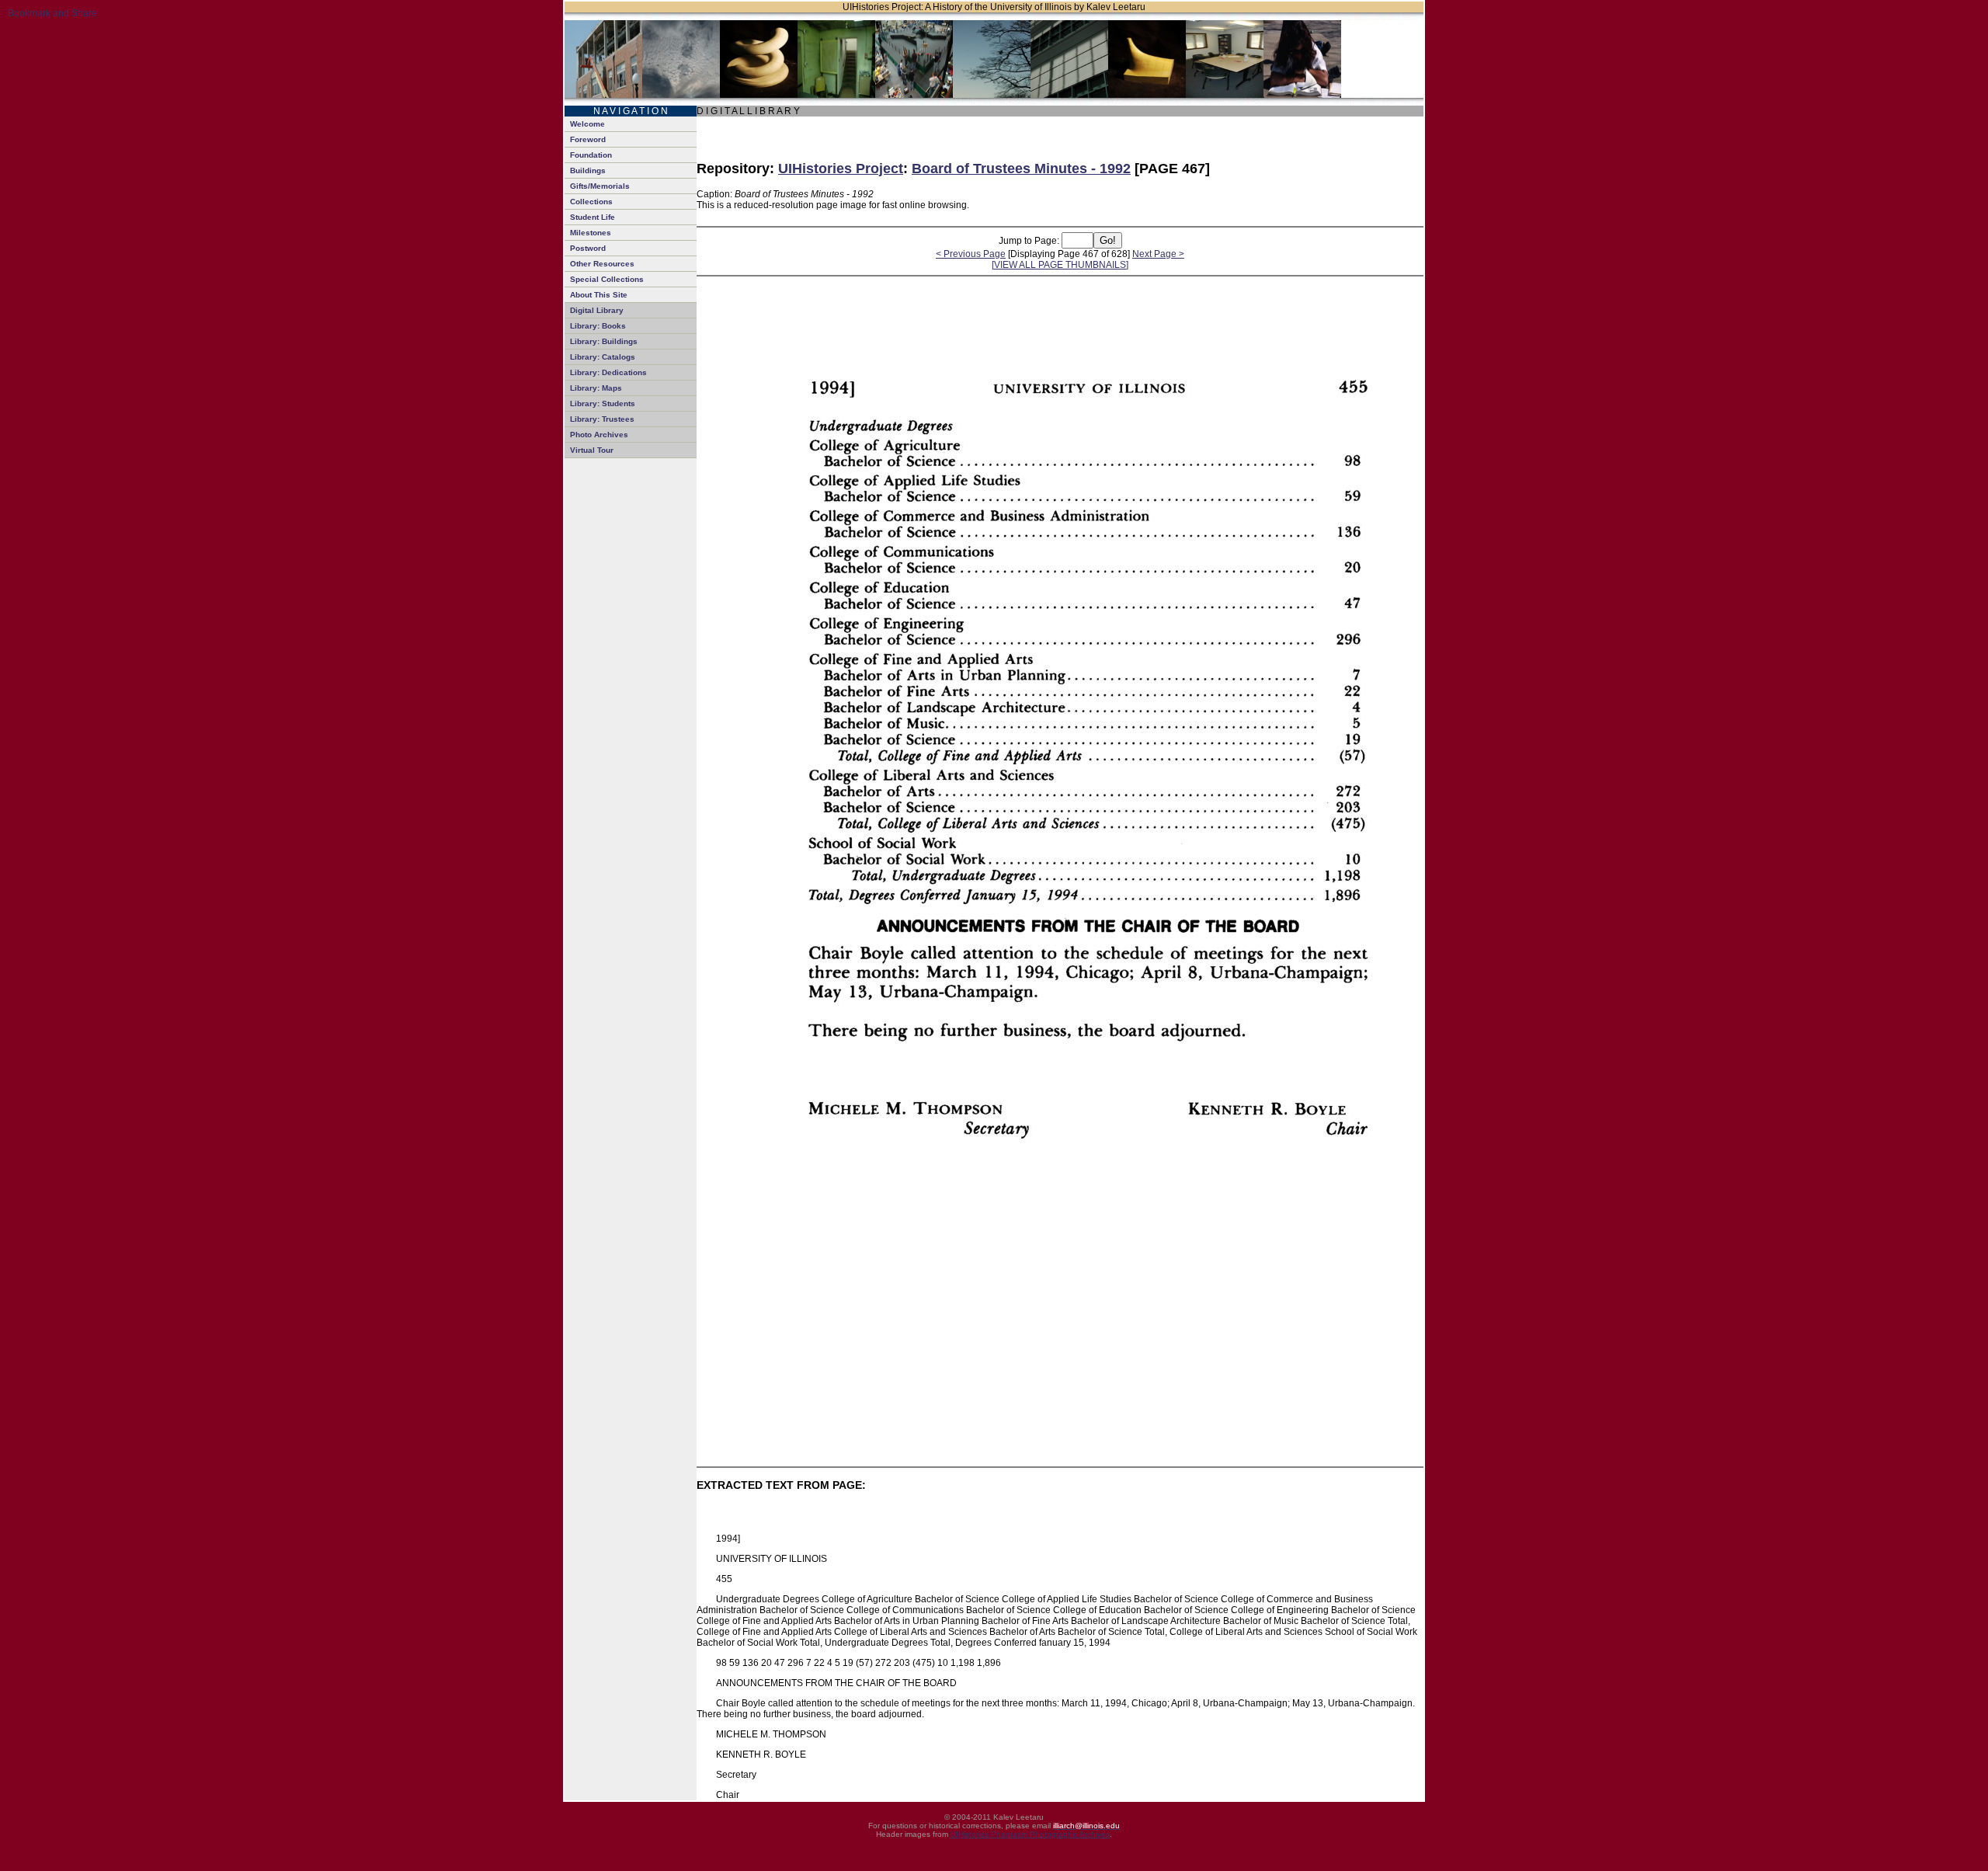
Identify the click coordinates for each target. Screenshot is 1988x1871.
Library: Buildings (604, 341)
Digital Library (597, 310)
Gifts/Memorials (600, 186)
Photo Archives (599, 435)
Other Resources (602, 264)
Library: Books (598, 326)
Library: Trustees (602, 419)
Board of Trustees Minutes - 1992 (1021, 169)
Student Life (593, 217)
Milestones (591, 233)
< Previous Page (971, 254)
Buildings (588, 170)
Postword (588, 248)
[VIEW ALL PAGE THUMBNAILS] (1060, 265)
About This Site (599, 295)
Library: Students (603, 403)
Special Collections (607, 279)
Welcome (587, 124)
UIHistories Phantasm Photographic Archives (1030, 1834)
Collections (591, 202)
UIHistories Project (841, 169)
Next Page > (1158, 254)
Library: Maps (596, 388)
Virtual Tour (592, 450)
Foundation (591, 155)
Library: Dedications (608, 372)
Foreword (588, 139)
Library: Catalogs (603, 357)
